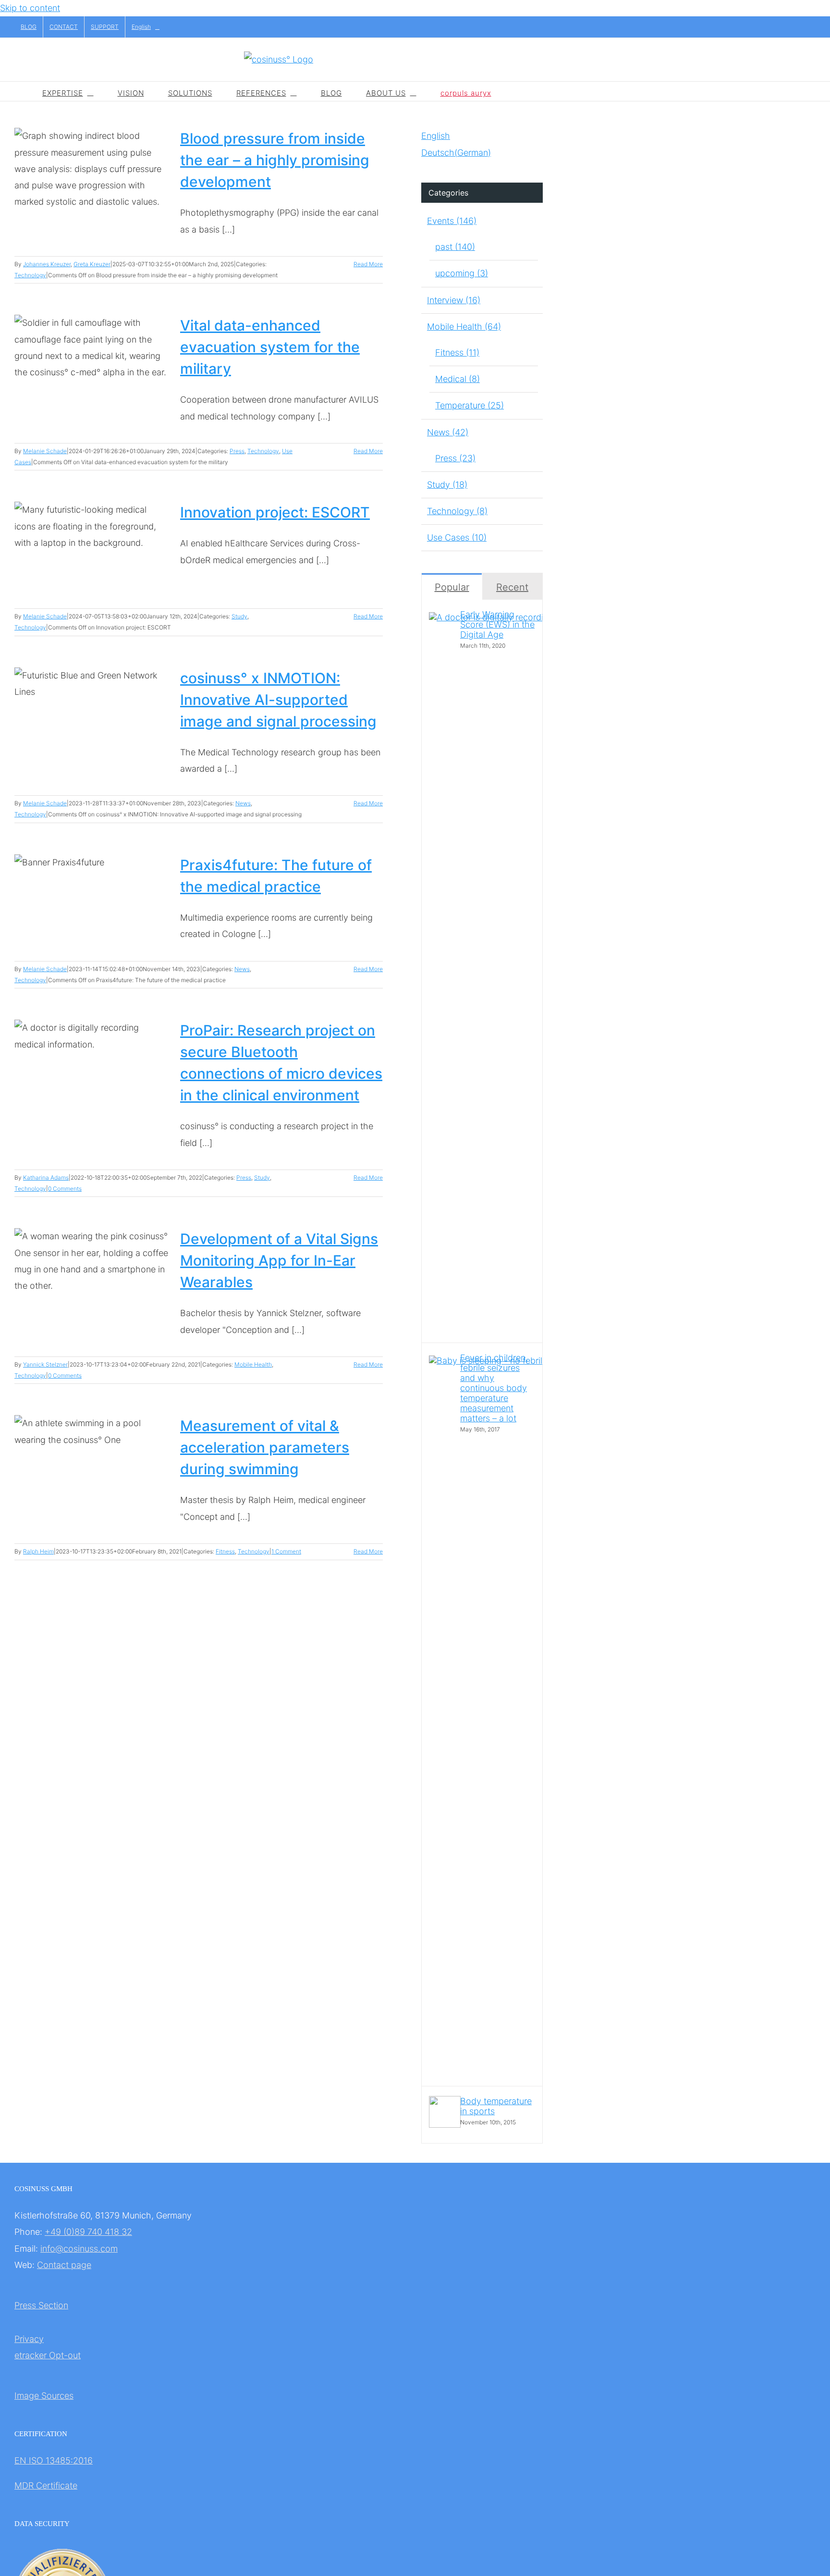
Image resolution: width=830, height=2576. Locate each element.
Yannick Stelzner (45, 1364)
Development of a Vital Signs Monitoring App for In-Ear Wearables (279, 1260)
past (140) (455, 247)
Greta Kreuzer (92, 264)
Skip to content (30, 8)
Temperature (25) (470, 405)
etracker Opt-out (48, 2355)
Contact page (64, 2265)
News (243, 803)
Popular (452, 587)
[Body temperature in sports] (445, 2125)
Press (237, 451)
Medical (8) (458, 379)
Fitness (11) (457, 352)
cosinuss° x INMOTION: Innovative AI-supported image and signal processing (278, 700)
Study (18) (447, 485)
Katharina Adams (46, 1177)
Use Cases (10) (457, 537)
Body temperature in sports (496, 2106)
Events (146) (452, 221)
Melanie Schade (45, 451)
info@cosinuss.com (79, 2249)
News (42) (448, 432)
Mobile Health (253, 1364)
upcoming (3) (462, 273)
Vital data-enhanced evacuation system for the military (270, 347)
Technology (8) (457, 511)
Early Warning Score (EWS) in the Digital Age (497, 624)
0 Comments (65, 1189)
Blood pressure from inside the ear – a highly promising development (275, 160)
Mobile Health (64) (464, 327)
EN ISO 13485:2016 (54, 2460)
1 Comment (286, 1551)
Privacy (29, 2339)
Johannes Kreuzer (47, 264)
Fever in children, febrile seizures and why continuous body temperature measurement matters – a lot (494, 1388)
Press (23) (455, 458)
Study (239, 616)
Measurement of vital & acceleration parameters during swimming (265, 1447)
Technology (30, 275)
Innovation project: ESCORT (275, 512)
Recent (512, 587)
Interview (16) (454, 300)
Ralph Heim (38, 1551)
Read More (368, 264)
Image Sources (44, 2396)
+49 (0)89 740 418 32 (88, 2232)
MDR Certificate (46, 2485)
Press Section (41, 2305)
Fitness (225, 1551)
